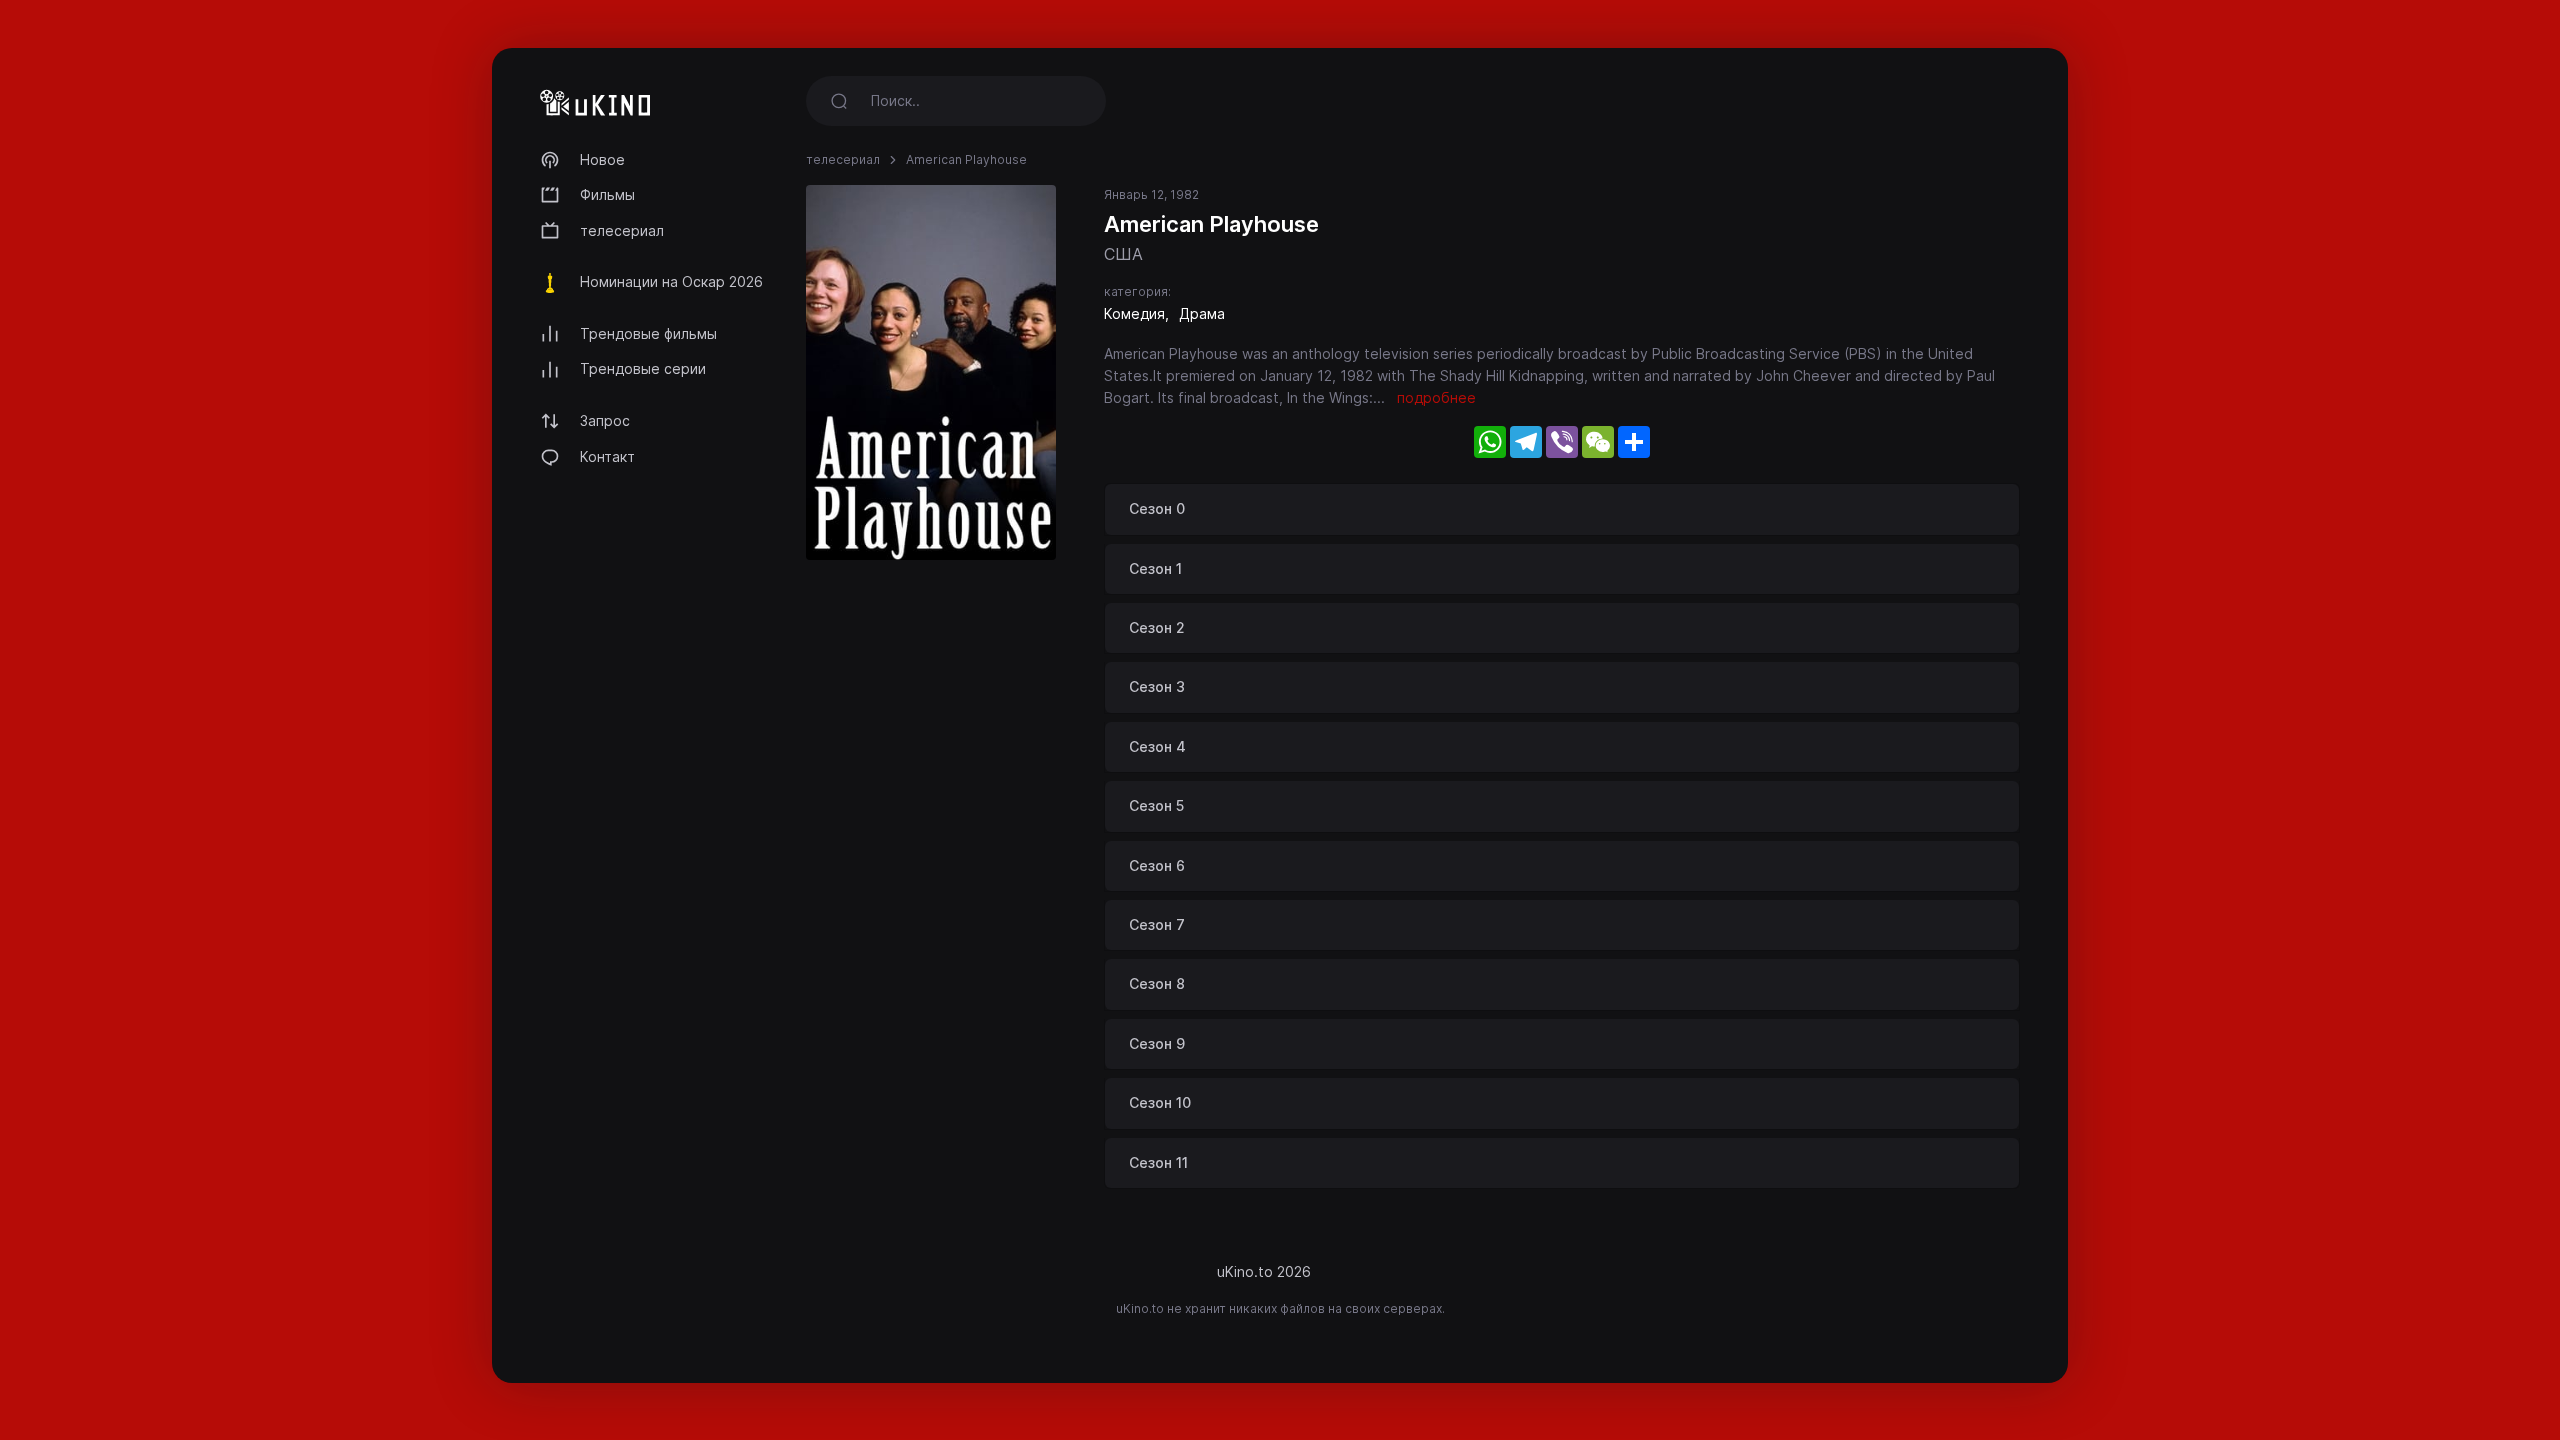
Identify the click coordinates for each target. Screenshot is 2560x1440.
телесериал (622, 230)
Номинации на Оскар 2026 (671, 281)
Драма (1202, 313)
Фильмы (607, 194)
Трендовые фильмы (648, 333)
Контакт (607, 456)
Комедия (1134, 313)
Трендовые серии (643, 368)
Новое (602, 159)
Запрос (605, 420)
